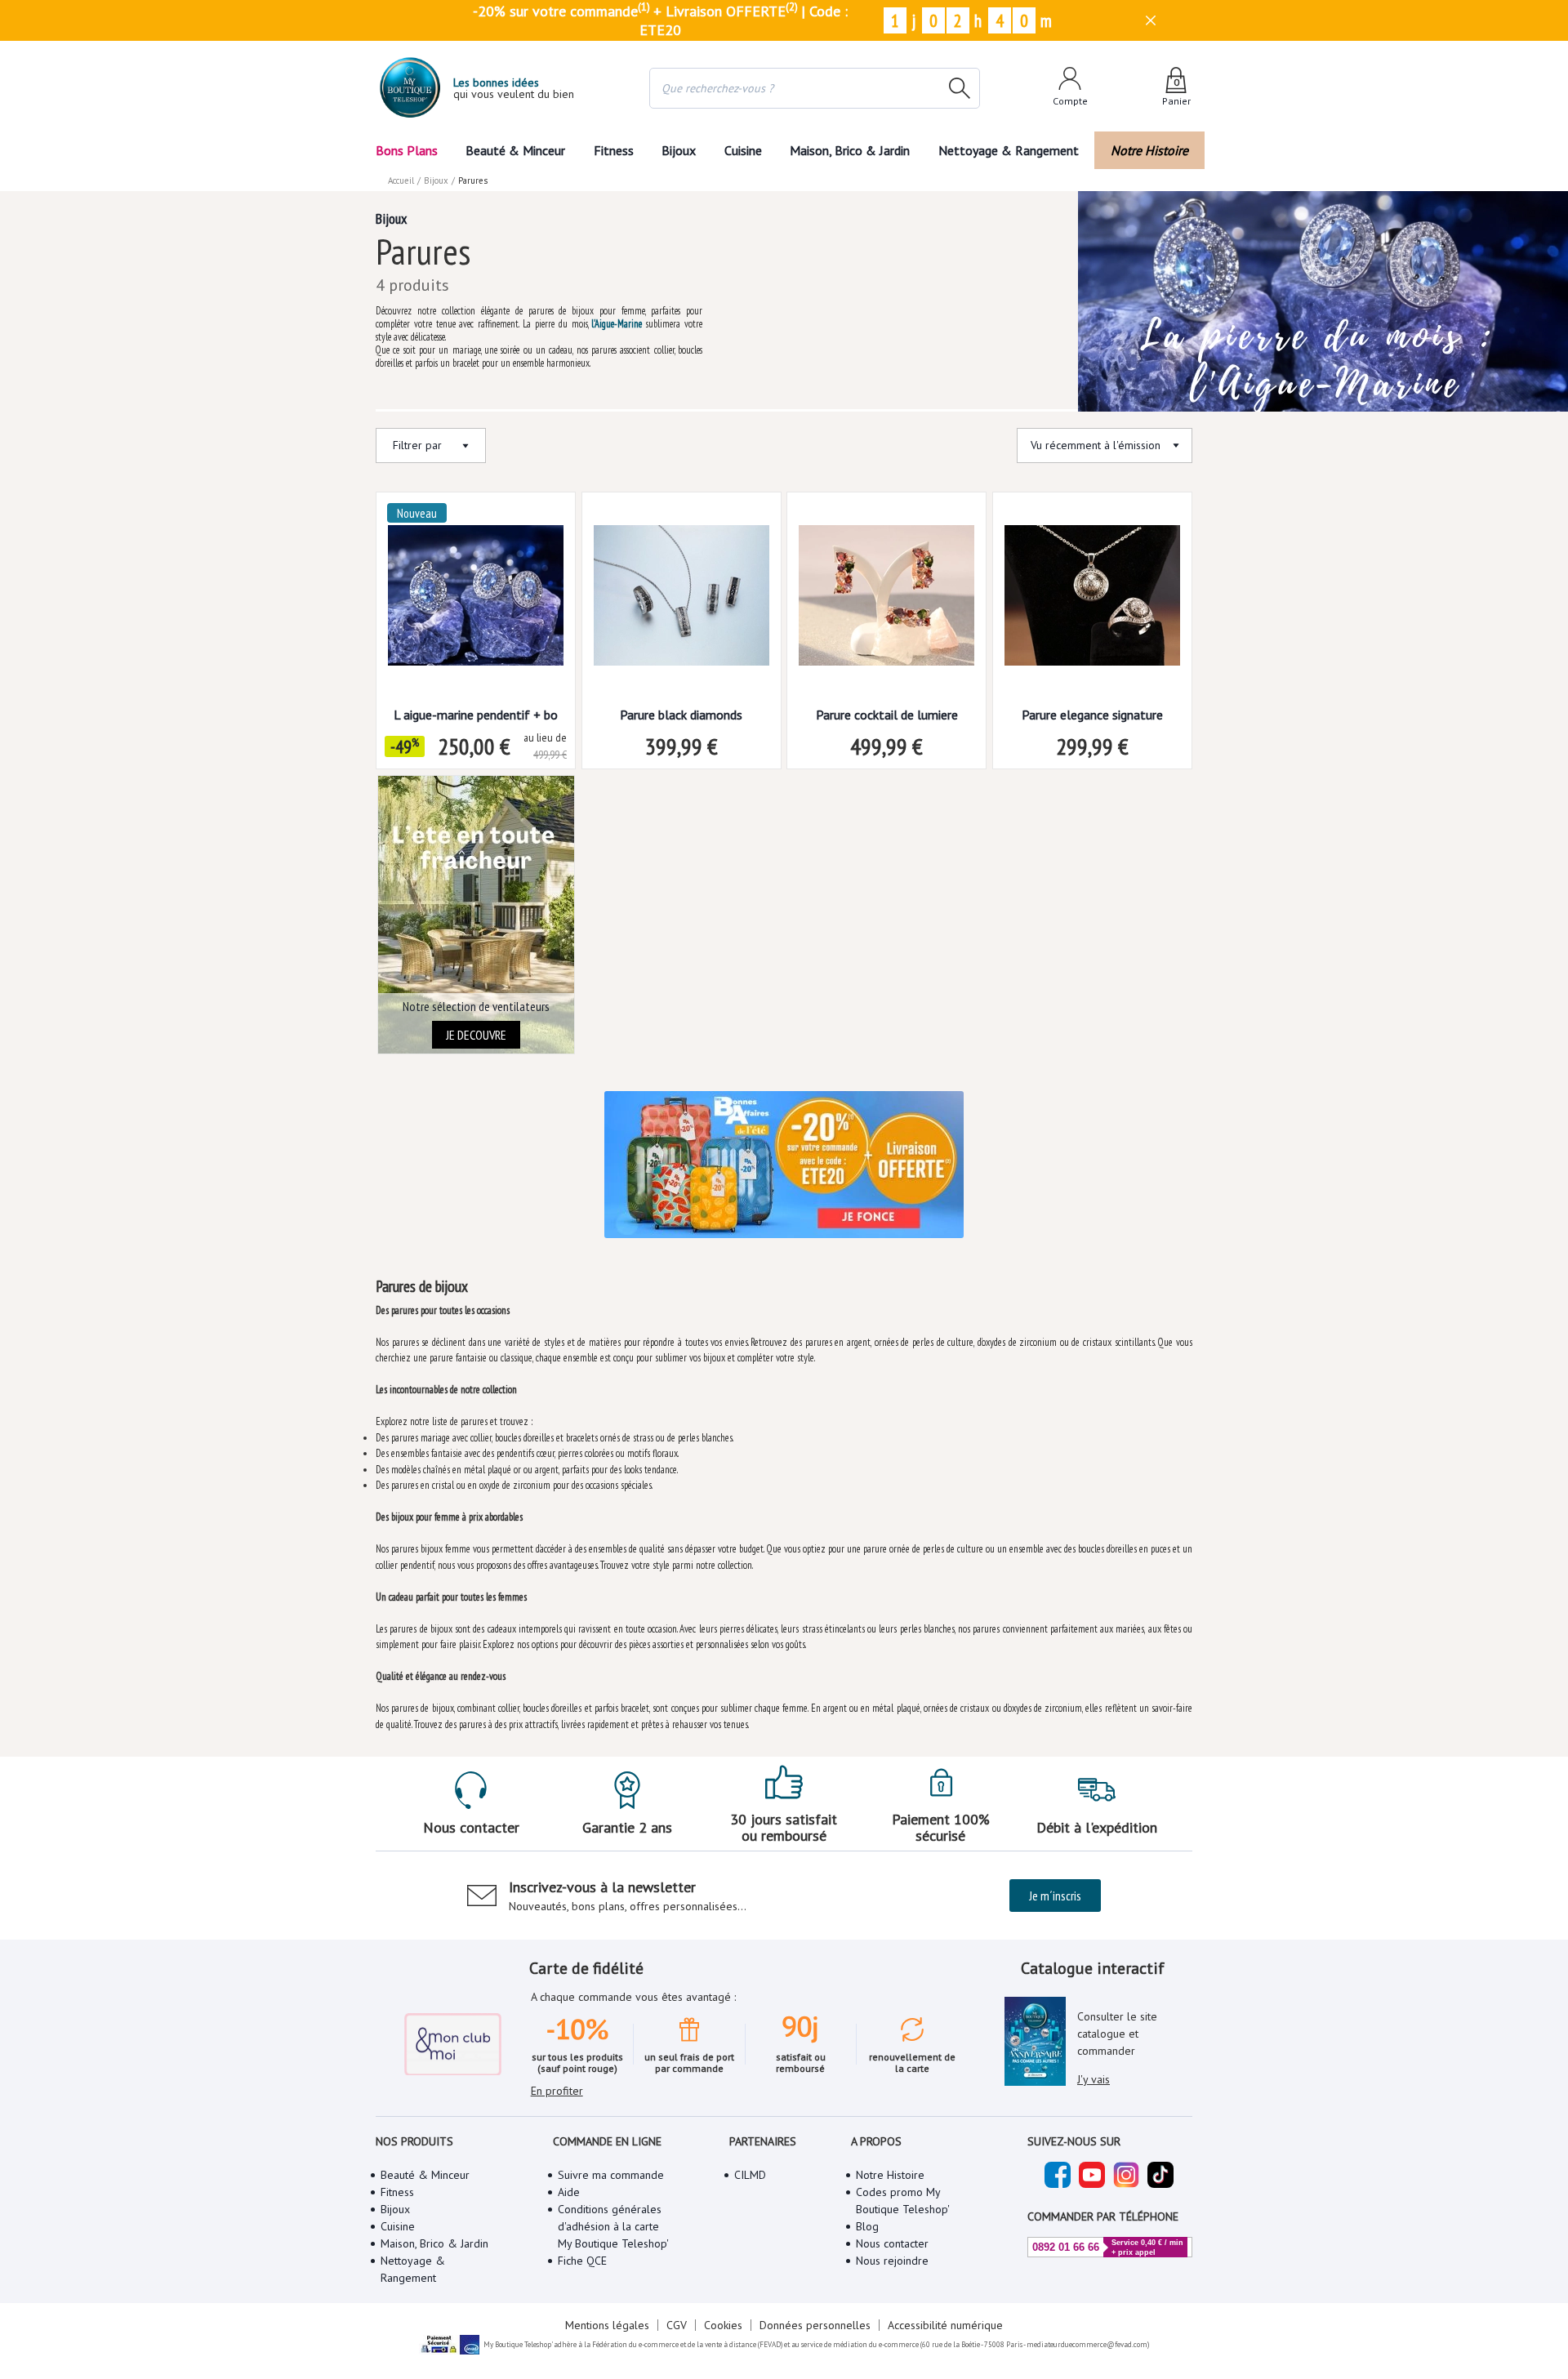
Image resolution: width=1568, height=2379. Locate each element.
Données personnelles (815, 2325)
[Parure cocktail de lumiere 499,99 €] (886, 601)
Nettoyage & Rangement (1009, 150)
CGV (677, 2325)
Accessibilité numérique (945, 2325)
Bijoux (679, 150)
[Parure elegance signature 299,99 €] (1092, 601)
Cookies (723, 2325)
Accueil (401, 180)
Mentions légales (607, 2325)
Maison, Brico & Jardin (850, 150)
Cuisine (743, 150)
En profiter (557, 2091)
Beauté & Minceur (515, 150)
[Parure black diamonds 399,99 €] (682, 601)
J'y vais (1094, 2079)
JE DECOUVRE (476, 1035)
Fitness (614, 150)
